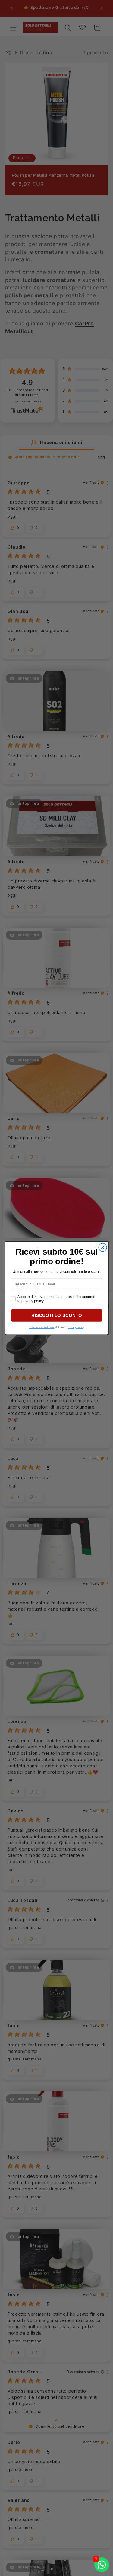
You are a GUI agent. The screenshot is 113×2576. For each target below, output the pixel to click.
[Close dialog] (103, 1247)
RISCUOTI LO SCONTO (56, 1315)
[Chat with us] (102, 2565)
